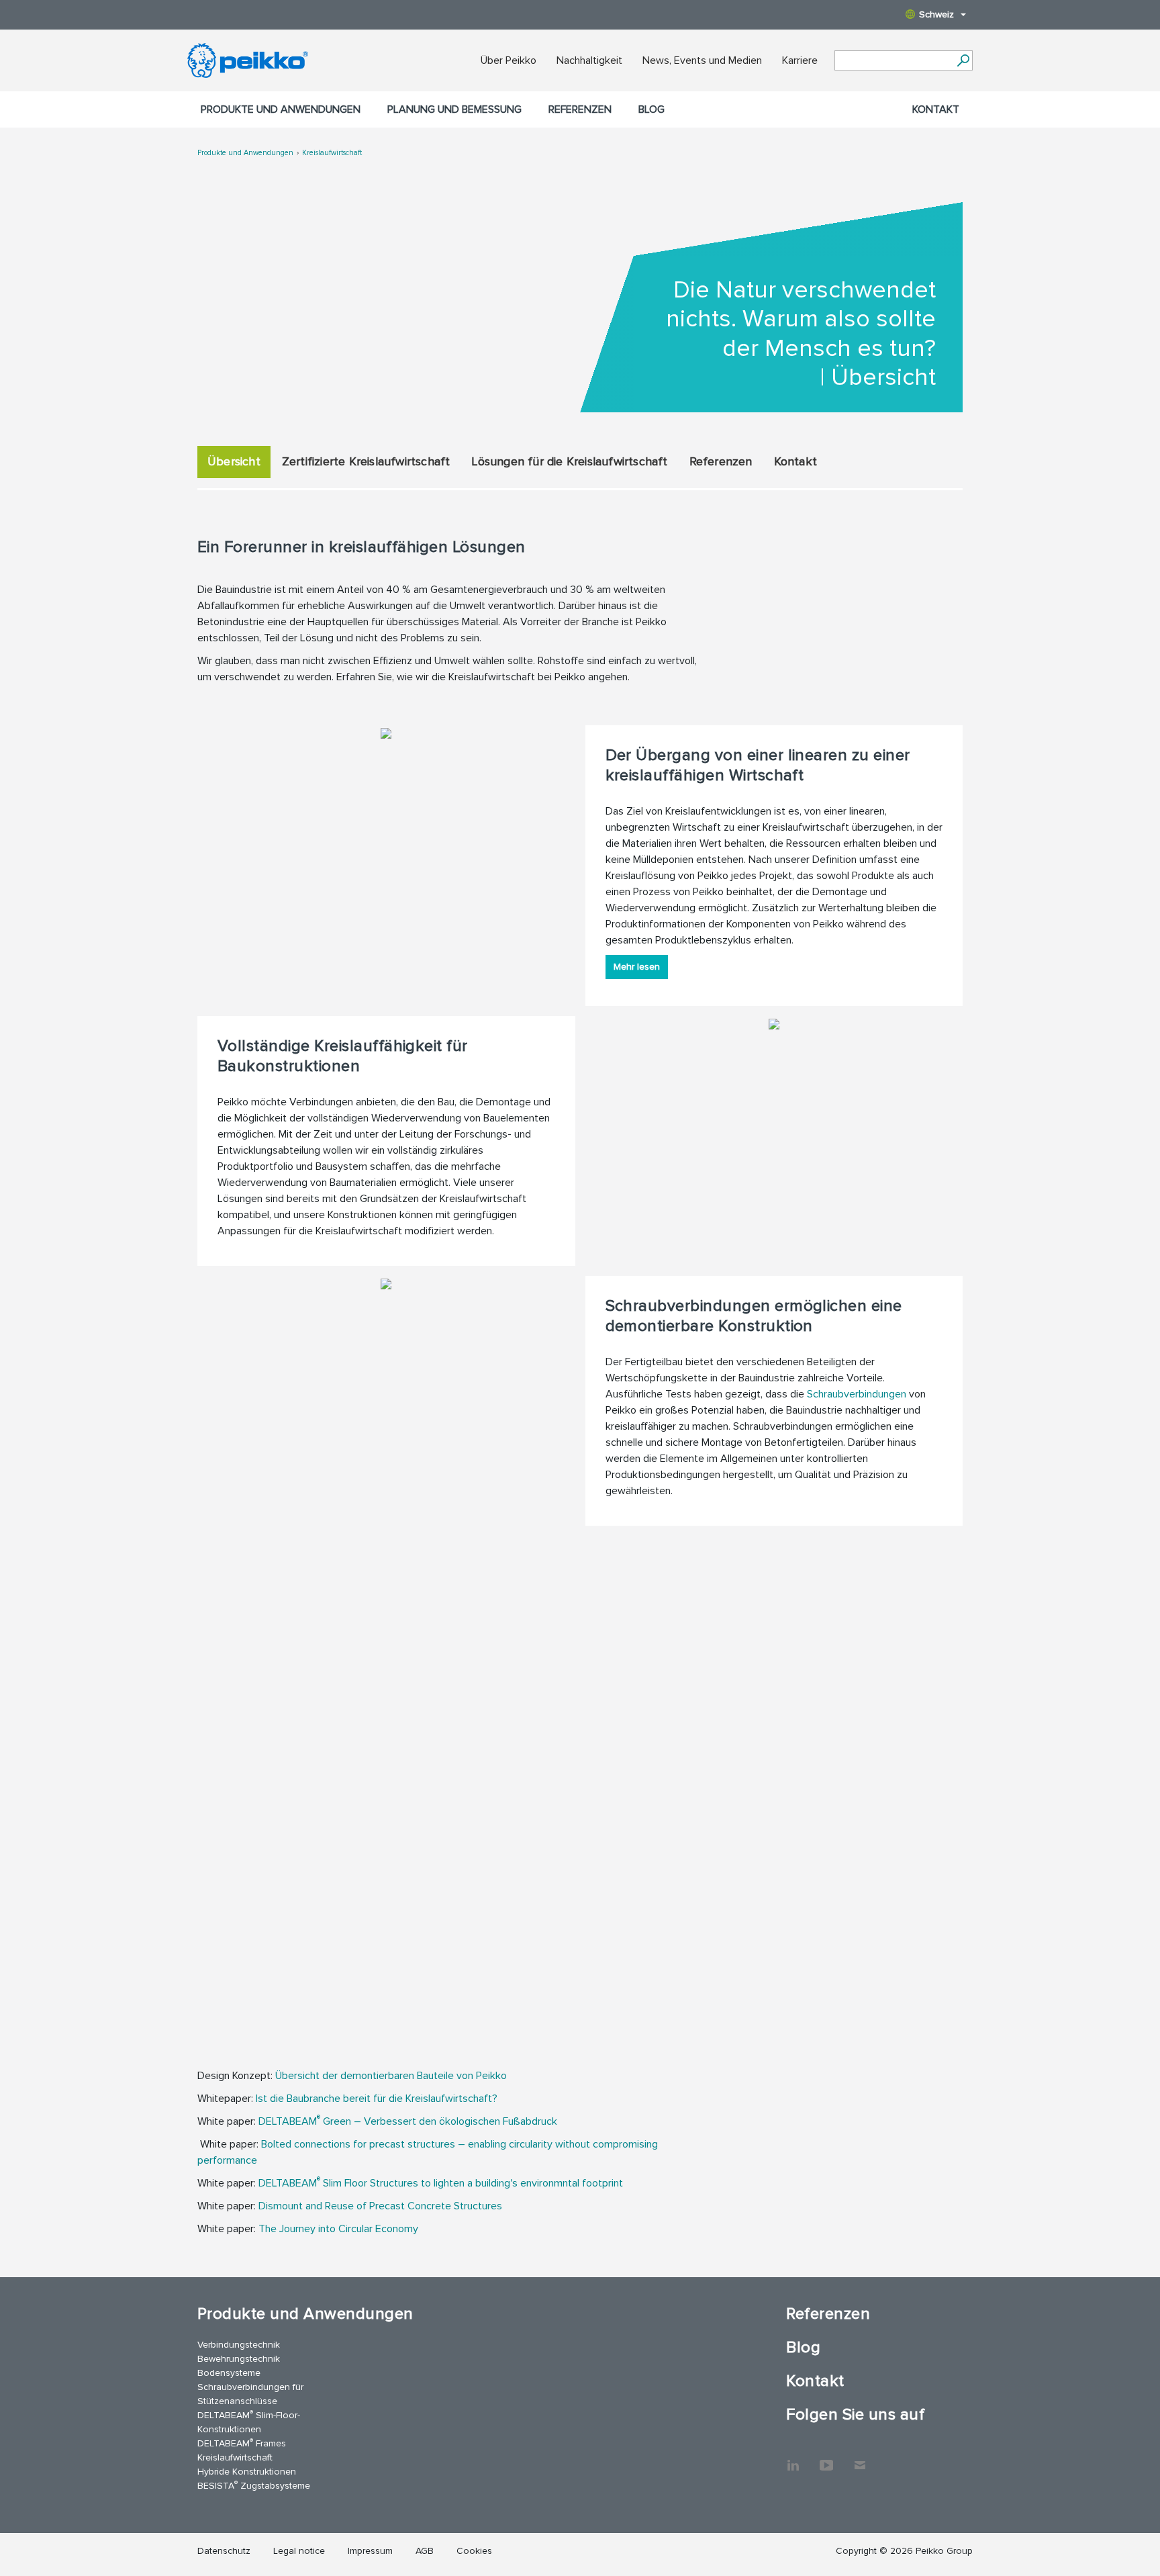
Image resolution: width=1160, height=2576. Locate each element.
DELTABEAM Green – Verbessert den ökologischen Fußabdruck (408, 2121)
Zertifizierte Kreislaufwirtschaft (366, 461)
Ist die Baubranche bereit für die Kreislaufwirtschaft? (377, 2099)
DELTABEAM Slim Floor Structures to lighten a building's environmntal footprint (441, 2183)
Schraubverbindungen (857, 1394)
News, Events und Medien (702, 60)
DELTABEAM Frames (242, 2443)
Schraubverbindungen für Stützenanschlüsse (250, 2394)
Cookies (474, 2551)
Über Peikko (509, 60)
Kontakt (936, 109)
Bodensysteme (229, 2373)
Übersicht (234, 461)
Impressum (370, 2551)
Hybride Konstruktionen (247, 2472)
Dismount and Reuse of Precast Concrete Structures (380, 2206)
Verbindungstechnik (239, 2345)
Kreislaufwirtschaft (332, 153)
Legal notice (299, 2551)
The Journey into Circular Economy (338, 2229)
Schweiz (936, 14)
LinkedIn (793, 2458)
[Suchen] (963, 60)
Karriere (800, 60)
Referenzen (580, 109)
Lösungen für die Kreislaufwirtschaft (569, 461)
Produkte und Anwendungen (281, 109)
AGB (425, 2551)
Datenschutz (224, 2551)
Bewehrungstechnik (239, 2359)
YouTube (826, 2458)
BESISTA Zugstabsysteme (254, 2485)
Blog (651, 109)
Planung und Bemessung (454, 109)
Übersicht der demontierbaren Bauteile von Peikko (391, 2076)
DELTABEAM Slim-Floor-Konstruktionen (249, 2422)
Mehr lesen (637, 967)
